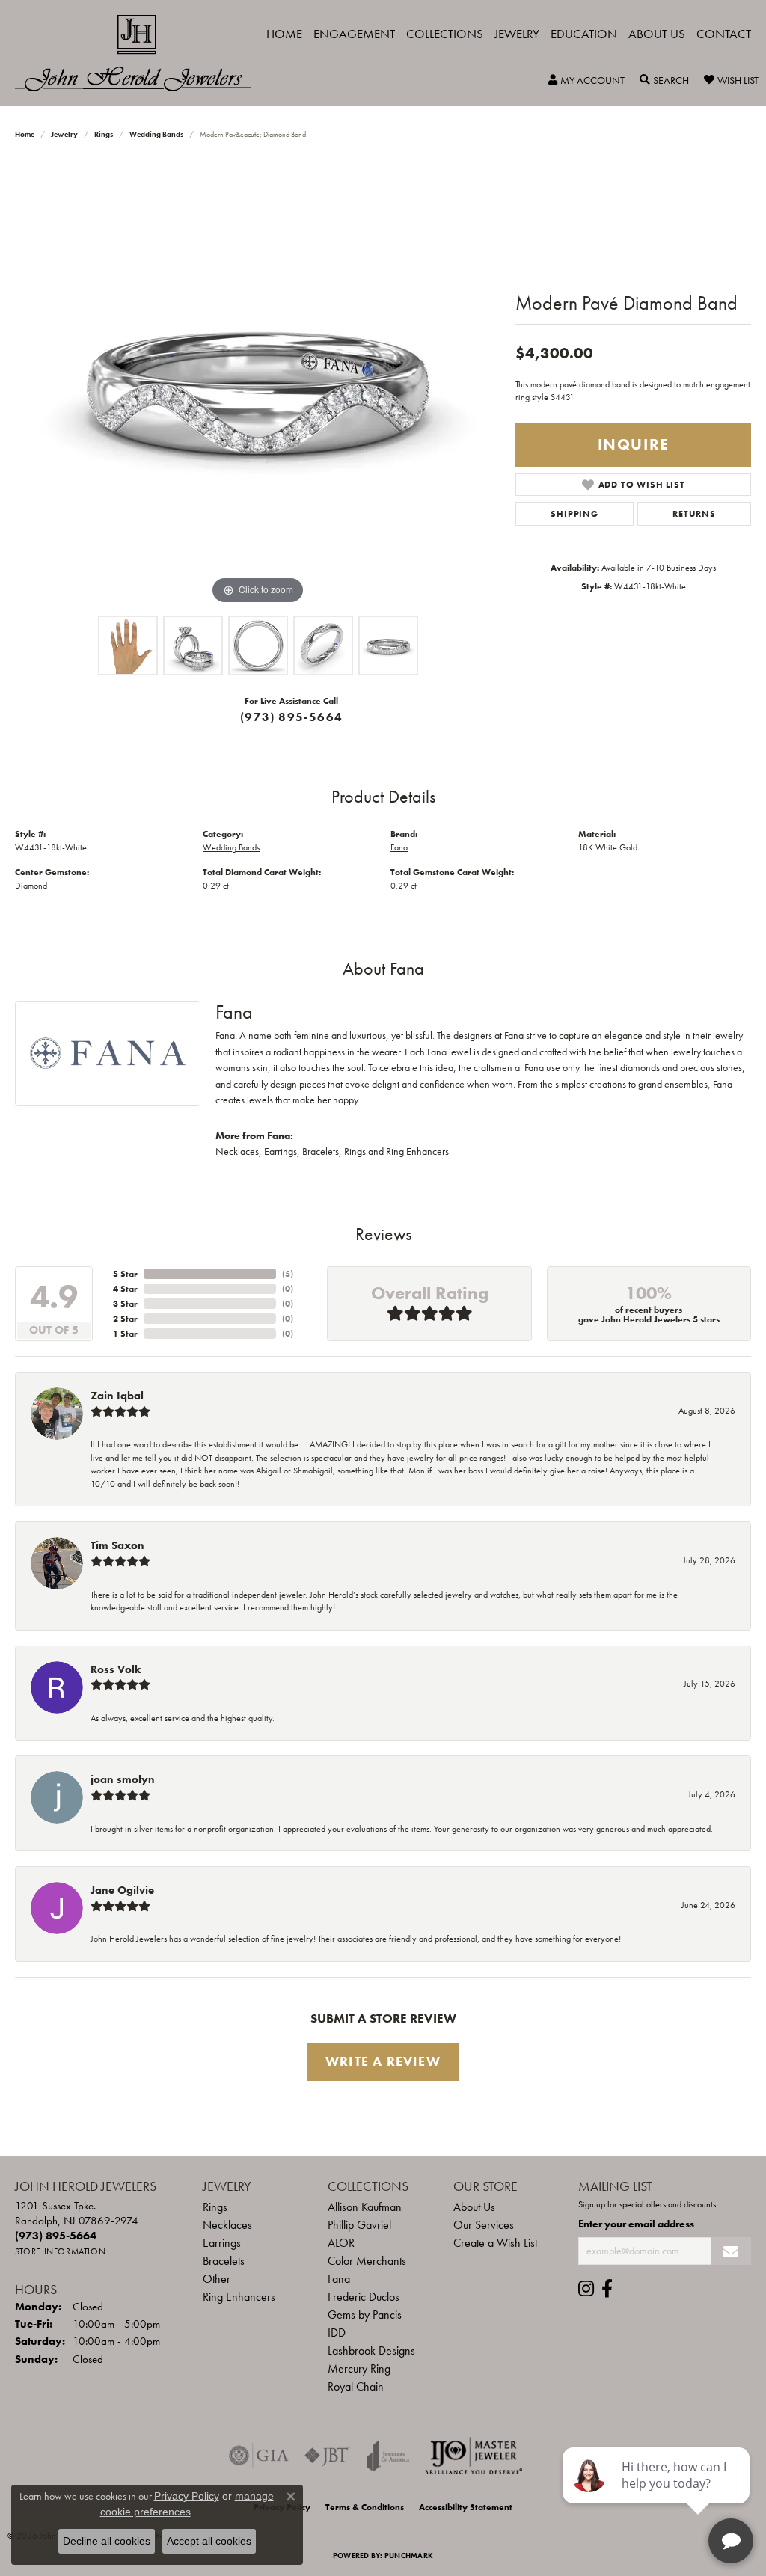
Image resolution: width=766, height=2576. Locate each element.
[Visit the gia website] (259, 2456)
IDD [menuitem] (337, 2333)
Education (584, 34)
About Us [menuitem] (474, 2207)
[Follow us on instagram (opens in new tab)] (586, 2289)
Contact (724, 34)
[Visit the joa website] (388, 2456)
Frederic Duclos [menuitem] (364, 2297)
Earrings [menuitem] (222, 2243)
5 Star (125, 1274)
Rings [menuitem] (215, 2207)
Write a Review (383, 2061)
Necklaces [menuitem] (227, 2225)
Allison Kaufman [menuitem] (365, 2207)
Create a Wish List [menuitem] (495, 2243)
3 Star (125, 1304)
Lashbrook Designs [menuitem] (371, 2350)
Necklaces (237, 1151)
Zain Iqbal (117, 1396)
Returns (694, 514)
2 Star (125, 1319)
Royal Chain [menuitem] (356, 2386)
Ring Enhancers (417, 1151)
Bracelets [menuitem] (224, 2261)
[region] (258, 384)
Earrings (281, 1151)
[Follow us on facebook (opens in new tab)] (607, 2289)
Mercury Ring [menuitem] (359, 2368)
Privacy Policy (187, 2496)
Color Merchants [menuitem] (367, 2261)
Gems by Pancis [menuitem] (365, 2315)
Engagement (354, 34)
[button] (586, 80)
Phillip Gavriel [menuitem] (359, 2225)
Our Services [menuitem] (484, 2225)
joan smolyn (123, 1779)
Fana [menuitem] (339, 2279)
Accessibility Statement (466, 2507)
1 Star (125, 1334)
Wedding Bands (156, 134)
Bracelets (321, 1151)
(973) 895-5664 (291, 717)
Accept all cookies (209, 2541)
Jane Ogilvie (122, 1890)
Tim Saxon (117, 1545)
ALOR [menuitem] (341, 2243)
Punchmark (409, 2555)
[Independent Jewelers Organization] (474, 2456)
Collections (445, 34)
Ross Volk (116, 1669)
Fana (399, 847)
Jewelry (517, 34)
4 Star (125, 1289)
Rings (104, 134)
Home (284, 34)
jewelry (64, 134)
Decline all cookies (107, 2541)
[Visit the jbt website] (328, 2456)
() (288, 1274)
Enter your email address (636, 2224)
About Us (657, 34)
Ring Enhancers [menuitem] (239, 2297)
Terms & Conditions (365, 2507)
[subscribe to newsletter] (731, 2251)
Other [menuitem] (217, 2279)
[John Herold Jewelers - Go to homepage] (141, 53)
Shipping (574, 514)
